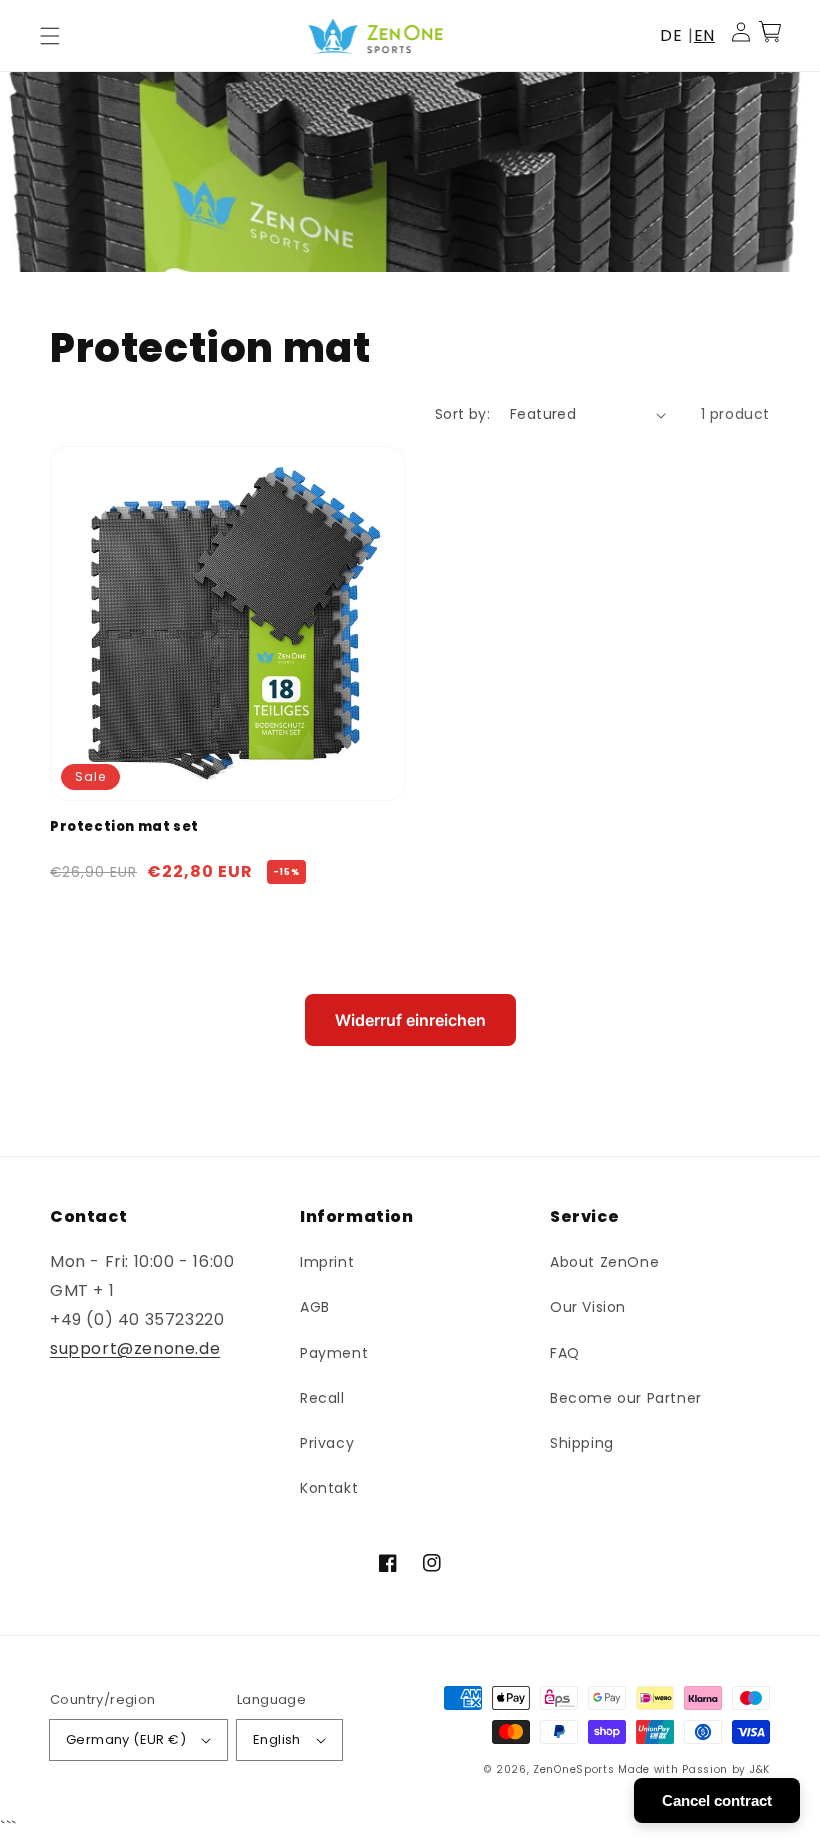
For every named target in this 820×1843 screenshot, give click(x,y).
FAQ (565, 1353)
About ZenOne (604, 1262)
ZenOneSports (573, 1769)
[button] (50, 36)
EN (704, 35)
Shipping (582, 1443)
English (277, 1739)
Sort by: (462, 414)
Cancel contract (717, 1800)
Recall (322, 1398)
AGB (315, 1307)
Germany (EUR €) (126, 1739)
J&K (760, 1769)
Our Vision (588, 1307)
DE (671, 35)
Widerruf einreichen (410, 1020)
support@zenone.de (135, 1348)
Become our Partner (626, 1398)
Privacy (327, 1443)
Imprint (327, 1262)
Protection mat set (124, 827)
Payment (334, 1353)
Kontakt (329, 1488)
